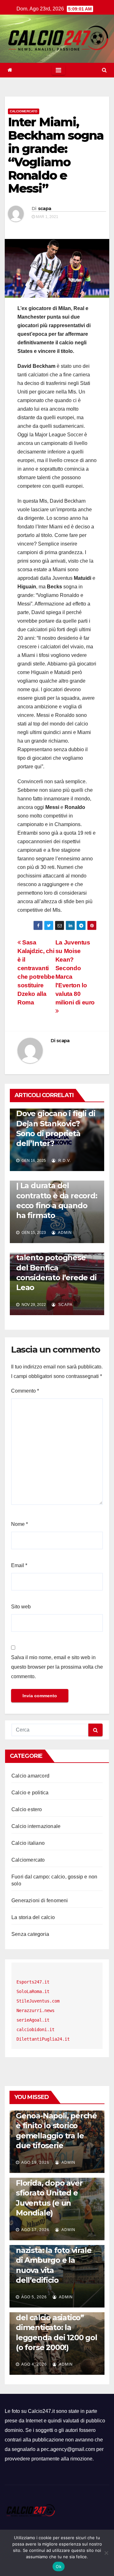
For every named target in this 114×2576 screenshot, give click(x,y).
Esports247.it (33, 1982)
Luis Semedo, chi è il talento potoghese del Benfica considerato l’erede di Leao (56, 1268)
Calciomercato (24, 111)
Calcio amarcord (30, 1776)
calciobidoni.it (35, 2030)
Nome (19, 1524)
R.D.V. (64, 1161)
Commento (25, 1391)
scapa (45, 209)
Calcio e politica (30, 1793)
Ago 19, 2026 (35, 2162)
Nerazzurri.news (35, 2010)
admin (64, 1233)
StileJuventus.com (38, 2001)
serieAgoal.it (33, 2020)
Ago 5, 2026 (34, 2297)
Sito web (21, 1607)
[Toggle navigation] (58, 70)
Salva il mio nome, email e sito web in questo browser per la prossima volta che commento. (57, 1667)
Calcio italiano (28, 1843)
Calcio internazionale (36, 1826)
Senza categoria (30, 1934)
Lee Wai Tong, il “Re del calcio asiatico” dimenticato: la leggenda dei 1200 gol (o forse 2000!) (57, 2328)
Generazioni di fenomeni (40, 1901)
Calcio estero (27, 1809)
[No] (106, 2553)
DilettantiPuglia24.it (43, 2039)
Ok (59, 2566)
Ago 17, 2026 (35, 2230)
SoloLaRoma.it (33, 1991)
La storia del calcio (33, 1917)
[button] (104, 70)
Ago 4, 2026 (34, 2364)
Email (19, 1565)
